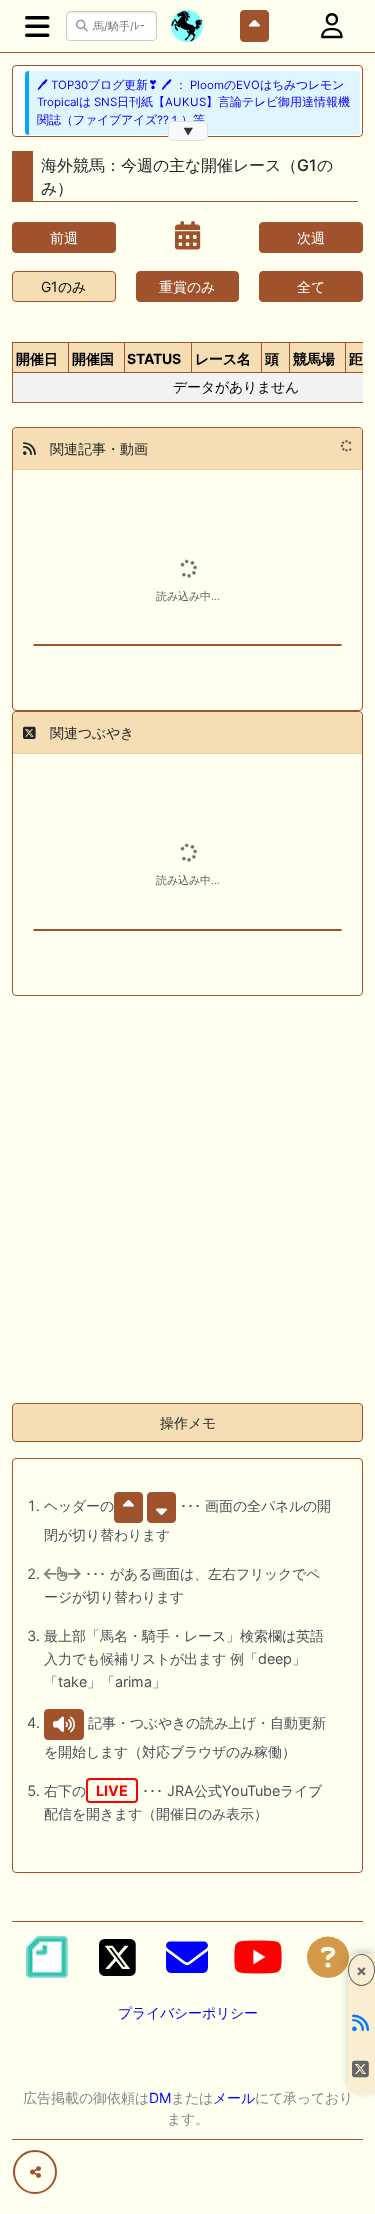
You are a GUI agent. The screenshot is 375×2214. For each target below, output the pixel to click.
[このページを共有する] (35, 2172)
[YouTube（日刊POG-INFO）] (258, 1957)
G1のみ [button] (63, 286)
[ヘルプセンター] (328, 1957)
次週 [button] (311, 237)
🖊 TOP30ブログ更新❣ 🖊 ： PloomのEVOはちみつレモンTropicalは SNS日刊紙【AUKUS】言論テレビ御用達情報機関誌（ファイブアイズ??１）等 (193, 102)
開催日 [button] (37, 358)
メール (234, 2097)
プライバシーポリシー (188, 2012)
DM (160, 2097)
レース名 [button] (223, 358)
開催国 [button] (93, 358)
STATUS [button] (154, 358)
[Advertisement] (187, 1199)
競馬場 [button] (314, 358)
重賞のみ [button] (187, 286)
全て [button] (311, 286)
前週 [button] (64, 237)
